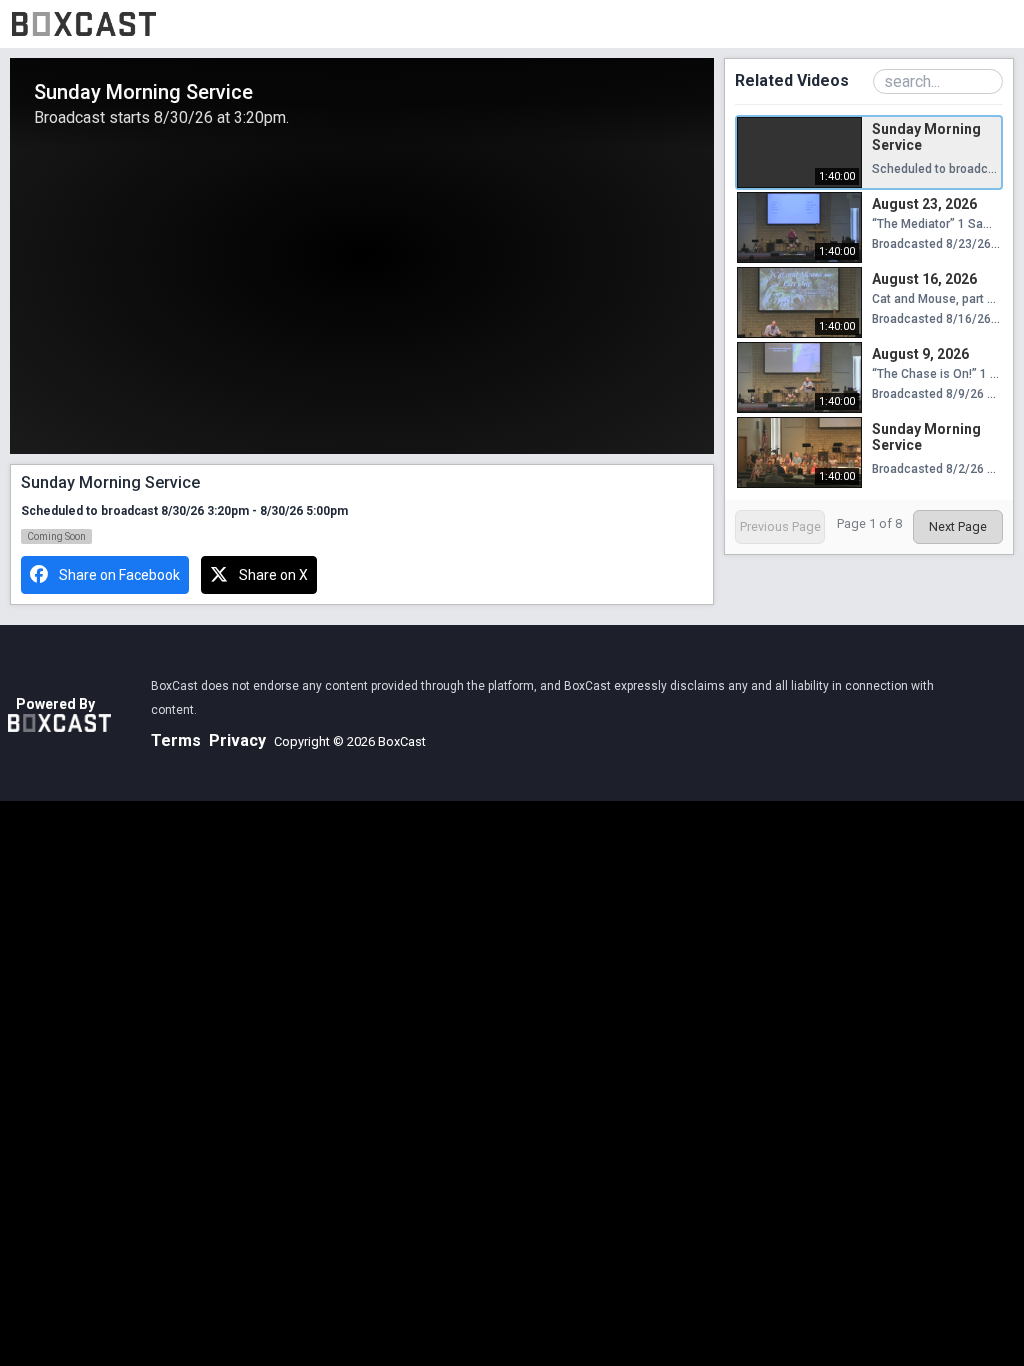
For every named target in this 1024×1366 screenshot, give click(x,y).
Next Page (958, 526)
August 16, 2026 (924, 279)
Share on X (273, 575)
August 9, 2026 (920, 354)
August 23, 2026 (924, 204)
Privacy (237, 740)
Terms (176, 740)
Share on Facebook (119, 575)
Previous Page (780, 526)
